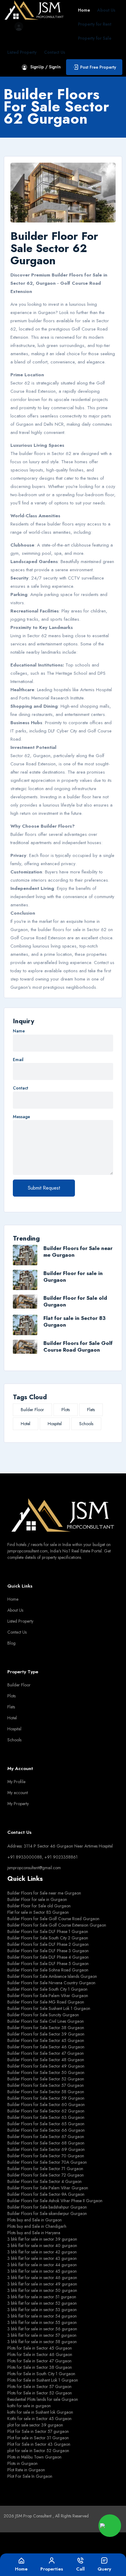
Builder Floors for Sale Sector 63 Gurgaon (46, 2117)
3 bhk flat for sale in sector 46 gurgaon (42, 2278)
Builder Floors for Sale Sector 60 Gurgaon (46, 2105)
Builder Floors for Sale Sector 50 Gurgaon (46, 2072)
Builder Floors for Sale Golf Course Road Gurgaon (78, 1346)
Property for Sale (95, 38)
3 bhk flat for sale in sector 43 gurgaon (42, 2258)
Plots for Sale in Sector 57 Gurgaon (39, 2386)
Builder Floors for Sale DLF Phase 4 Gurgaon (48, 1957)
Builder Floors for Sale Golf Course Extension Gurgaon (57, 1925)
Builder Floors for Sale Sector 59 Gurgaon (46, 2098)
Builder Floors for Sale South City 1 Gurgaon (47, 1989)
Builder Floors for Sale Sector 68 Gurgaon (46, 2143)
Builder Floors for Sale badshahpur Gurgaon (47, 2207)
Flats (91, 1410)
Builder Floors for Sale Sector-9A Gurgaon (46, 2194)
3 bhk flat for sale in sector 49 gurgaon (42, 2284)
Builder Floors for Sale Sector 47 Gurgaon (46, 2053)
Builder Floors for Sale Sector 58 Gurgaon (46, 2092)
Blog (11, 1643)
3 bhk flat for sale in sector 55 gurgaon (42, 2322)
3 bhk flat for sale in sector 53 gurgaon (42, 2310)
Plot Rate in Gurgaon (26, 2470)
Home (84, 10)
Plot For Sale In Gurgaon (30, 2476)
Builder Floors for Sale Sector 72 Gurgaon (46, 2175)
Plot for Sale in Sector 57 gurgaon (38, 2431)
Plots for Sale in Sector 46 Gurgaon (40, 2354)
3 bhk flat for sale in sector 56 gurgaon (42, 2329)
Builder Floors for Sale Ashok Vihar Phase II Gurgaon (55, 2201)
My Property (18, 1804)
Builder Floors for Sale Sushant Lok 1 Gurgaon (49, 2008)
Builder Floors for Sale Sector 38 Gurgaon (46, 2028)
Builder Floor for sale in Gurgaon (73, 1277)
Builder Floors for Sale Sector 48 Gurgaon (46, 2060)
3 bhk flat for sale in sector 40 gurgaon (42, 2245)
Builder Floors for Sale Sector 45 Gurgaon (46, 2040)
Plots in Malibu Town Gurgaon (34, 2457)
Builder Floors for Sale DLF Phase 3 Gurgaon (48, 1951)
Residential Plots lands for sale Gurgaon (43, 2399)
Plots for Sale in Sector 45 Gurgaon (40, 2348)
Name (19, 1031)
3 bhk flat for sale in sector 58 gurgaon (42, 2342)
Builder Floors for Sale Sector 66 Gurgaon (46, 2130)
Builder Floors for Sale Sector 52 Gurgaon (46, 2079)
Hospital (55, 1424)
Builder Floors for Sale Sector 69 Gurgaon (46, 2149)
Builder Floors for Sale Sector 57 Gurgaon (46, 2085)
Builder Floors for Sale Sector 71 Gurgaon (45, 2169)
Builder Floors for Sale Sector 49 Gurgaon (46, 2066)
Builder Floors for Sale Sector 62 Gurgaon (46, 2111)
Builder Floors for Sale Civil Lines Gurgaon (46, 2021)
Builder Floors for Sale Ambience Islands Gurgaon (52, 1976)
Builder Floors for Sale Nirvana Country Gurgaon (51, 1983)
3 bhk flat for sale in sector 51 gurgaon (42, 2297)
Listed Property (22, 52)
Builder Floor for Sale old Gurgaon (75, 1301)
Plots (66, 1410)
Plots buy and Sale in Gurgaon (35, 2220)
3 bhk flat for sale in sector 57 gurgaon (42, 2335)
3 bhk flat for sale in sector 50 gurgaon (42, 2290)
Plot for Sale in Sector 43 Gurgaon (39, 2444)
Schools (86, 1424)
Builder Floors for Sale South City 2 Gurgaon (48, 1938)
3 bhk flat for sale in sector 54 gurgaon (42, 2316)
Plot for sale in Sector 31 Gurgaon (38, 2438)
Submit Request (44, 1188)
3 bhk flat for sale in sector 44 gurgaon (42, 2265)
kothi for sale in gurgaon (29, 2406)
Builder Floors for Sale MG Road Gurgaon (46, 2002)
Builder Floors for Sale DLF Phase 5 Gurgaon (48, 1964)
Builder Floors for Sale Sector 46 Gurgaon (46, 2047)
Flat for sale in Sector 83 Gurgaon (74, 1321)
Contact (20, 1088)
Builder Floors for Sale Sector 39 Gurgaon (46, 2034)
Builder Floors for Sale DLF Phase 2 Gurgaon (48, 1944)
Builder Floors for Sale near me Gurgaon (78, 1252)
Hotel (26, 1424)
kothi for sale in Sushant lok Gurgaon (40, 2412)
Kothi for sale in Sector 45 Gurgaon (39, 2419)
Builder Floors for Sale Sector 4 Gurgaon (44, 2181)
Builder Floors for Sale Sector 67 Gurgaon (46, 2137)
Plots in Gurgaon (22, 2463)
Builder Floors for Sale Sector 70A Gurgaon (47, 2162)
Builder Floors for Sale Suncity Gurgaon (43, 2015)
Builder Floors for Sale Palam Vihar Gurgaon (48, 1996)
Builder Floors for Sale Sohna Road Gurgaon (48, 1970)
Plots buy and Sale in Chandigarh (37, 2226)
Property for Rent (95, 24)
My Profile (16, 1782)
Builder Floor (32, 1410)
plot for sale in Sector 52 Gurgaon (38, 2451)
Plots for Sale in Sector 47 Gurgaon (39, 2361)
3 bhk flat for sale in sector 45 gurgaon (42, 2271)
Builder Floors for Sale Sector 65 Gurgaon (46, 2124)
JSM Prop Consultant (34, 2516)
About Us (106, 10)
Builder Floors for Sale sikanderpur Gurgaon (47, 2213)
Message (21, 1117)
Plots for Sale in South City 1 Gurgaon (41, 2374)
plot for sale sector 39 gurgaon (35, 2425)
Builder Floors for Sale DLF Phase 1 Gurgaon (48, 1931)
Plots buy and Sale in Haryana (34, 2233)
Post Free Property (98, 67)
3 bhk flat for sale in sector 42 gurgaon (42, 2252)
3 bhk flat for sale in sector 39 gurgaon (42, 2239)
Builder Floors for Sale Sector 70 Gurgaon (46, 2156)
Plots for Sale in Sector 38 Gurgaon (40, 2367)
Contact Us (55, 52)
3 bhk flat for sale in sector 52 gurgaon (42, 2303)
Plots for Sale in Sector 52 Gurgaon (40, 2393)
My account (18, 1793)
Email (18, 1060)
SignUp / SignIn (46, 67)
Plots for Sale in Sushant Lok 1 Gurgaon (43, 2380)
